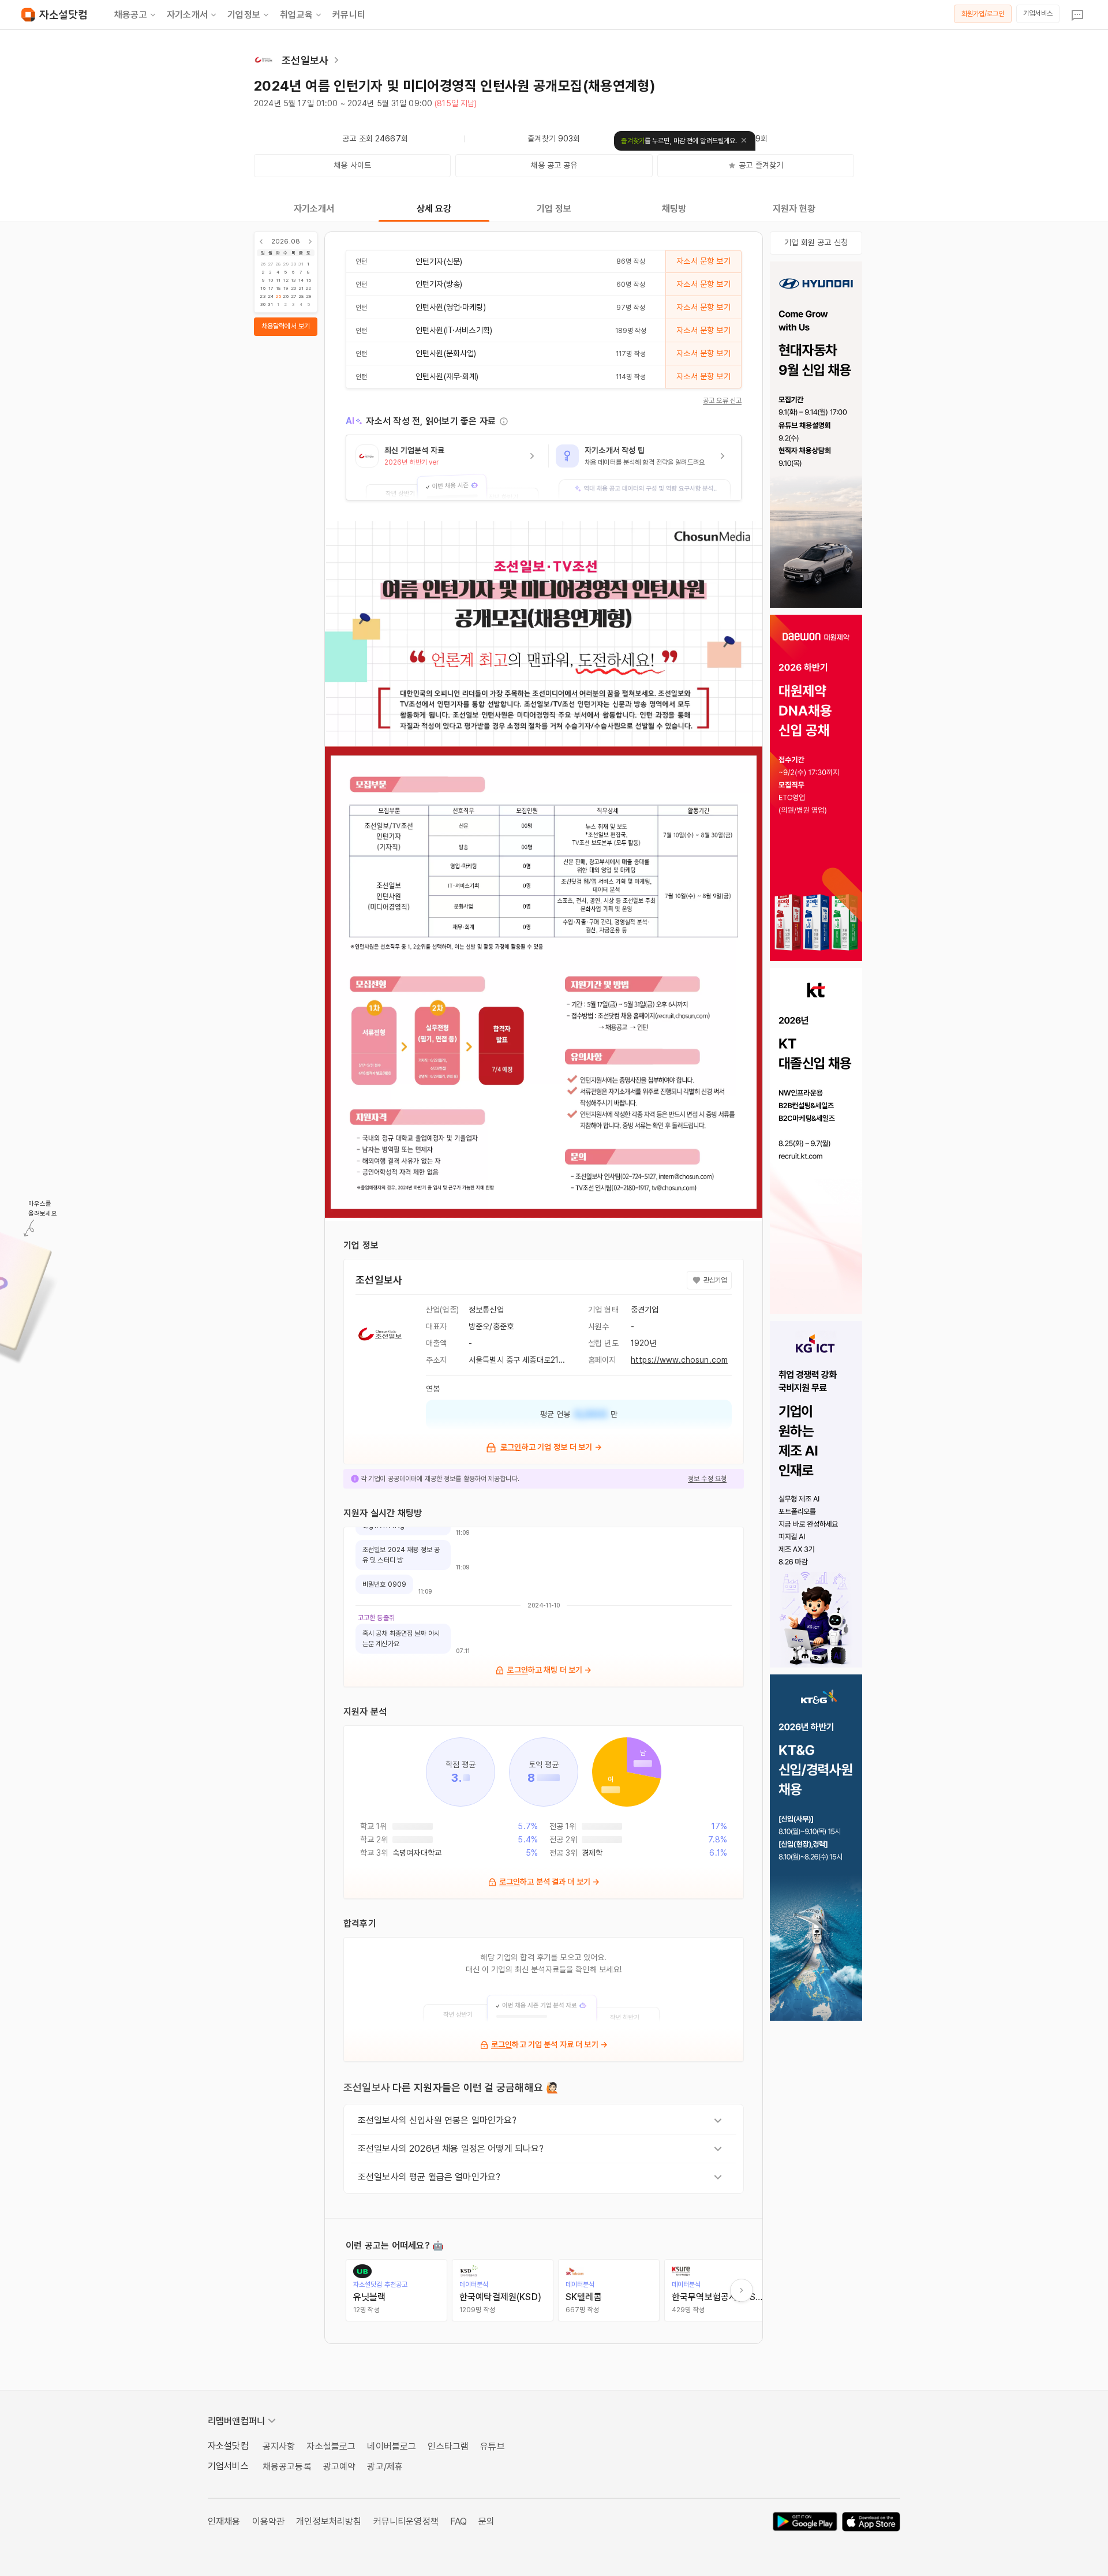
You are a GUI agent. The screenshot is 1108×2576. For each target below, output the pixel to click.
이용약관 (269, 2521)
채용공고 (131, 15)
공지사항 (279, 2446)
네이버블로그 (392, 2446)
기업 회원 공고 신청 (816, 242)
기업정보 (244, 15)
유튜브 (492, 2446)
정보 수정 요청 (707, 1479)
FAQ (458, 2521)
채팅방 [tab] (674, 209)
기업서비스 (1038, 13)
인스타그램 (448, 2446)
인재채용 (224, 2521)
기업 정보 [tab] (554, 209)
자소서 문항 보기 (703, 261)
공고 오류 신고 (722, 401)
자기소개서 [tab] (314, 209)
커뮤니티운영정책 (406, 2521)
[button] (447, 468)
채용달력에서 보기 (286, 326)
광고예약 (340, 2467)
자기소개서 (187, 15)
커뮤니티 (349, 15)
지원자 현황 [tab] (794, 209)
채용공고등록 (287, 2467)
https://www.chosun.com (679, 1360)
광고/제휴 (385, 2467)
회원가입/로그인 (983, 14)
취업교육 (296, 15)
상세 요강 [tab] (434, 209)
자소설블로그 (331, 2446)
